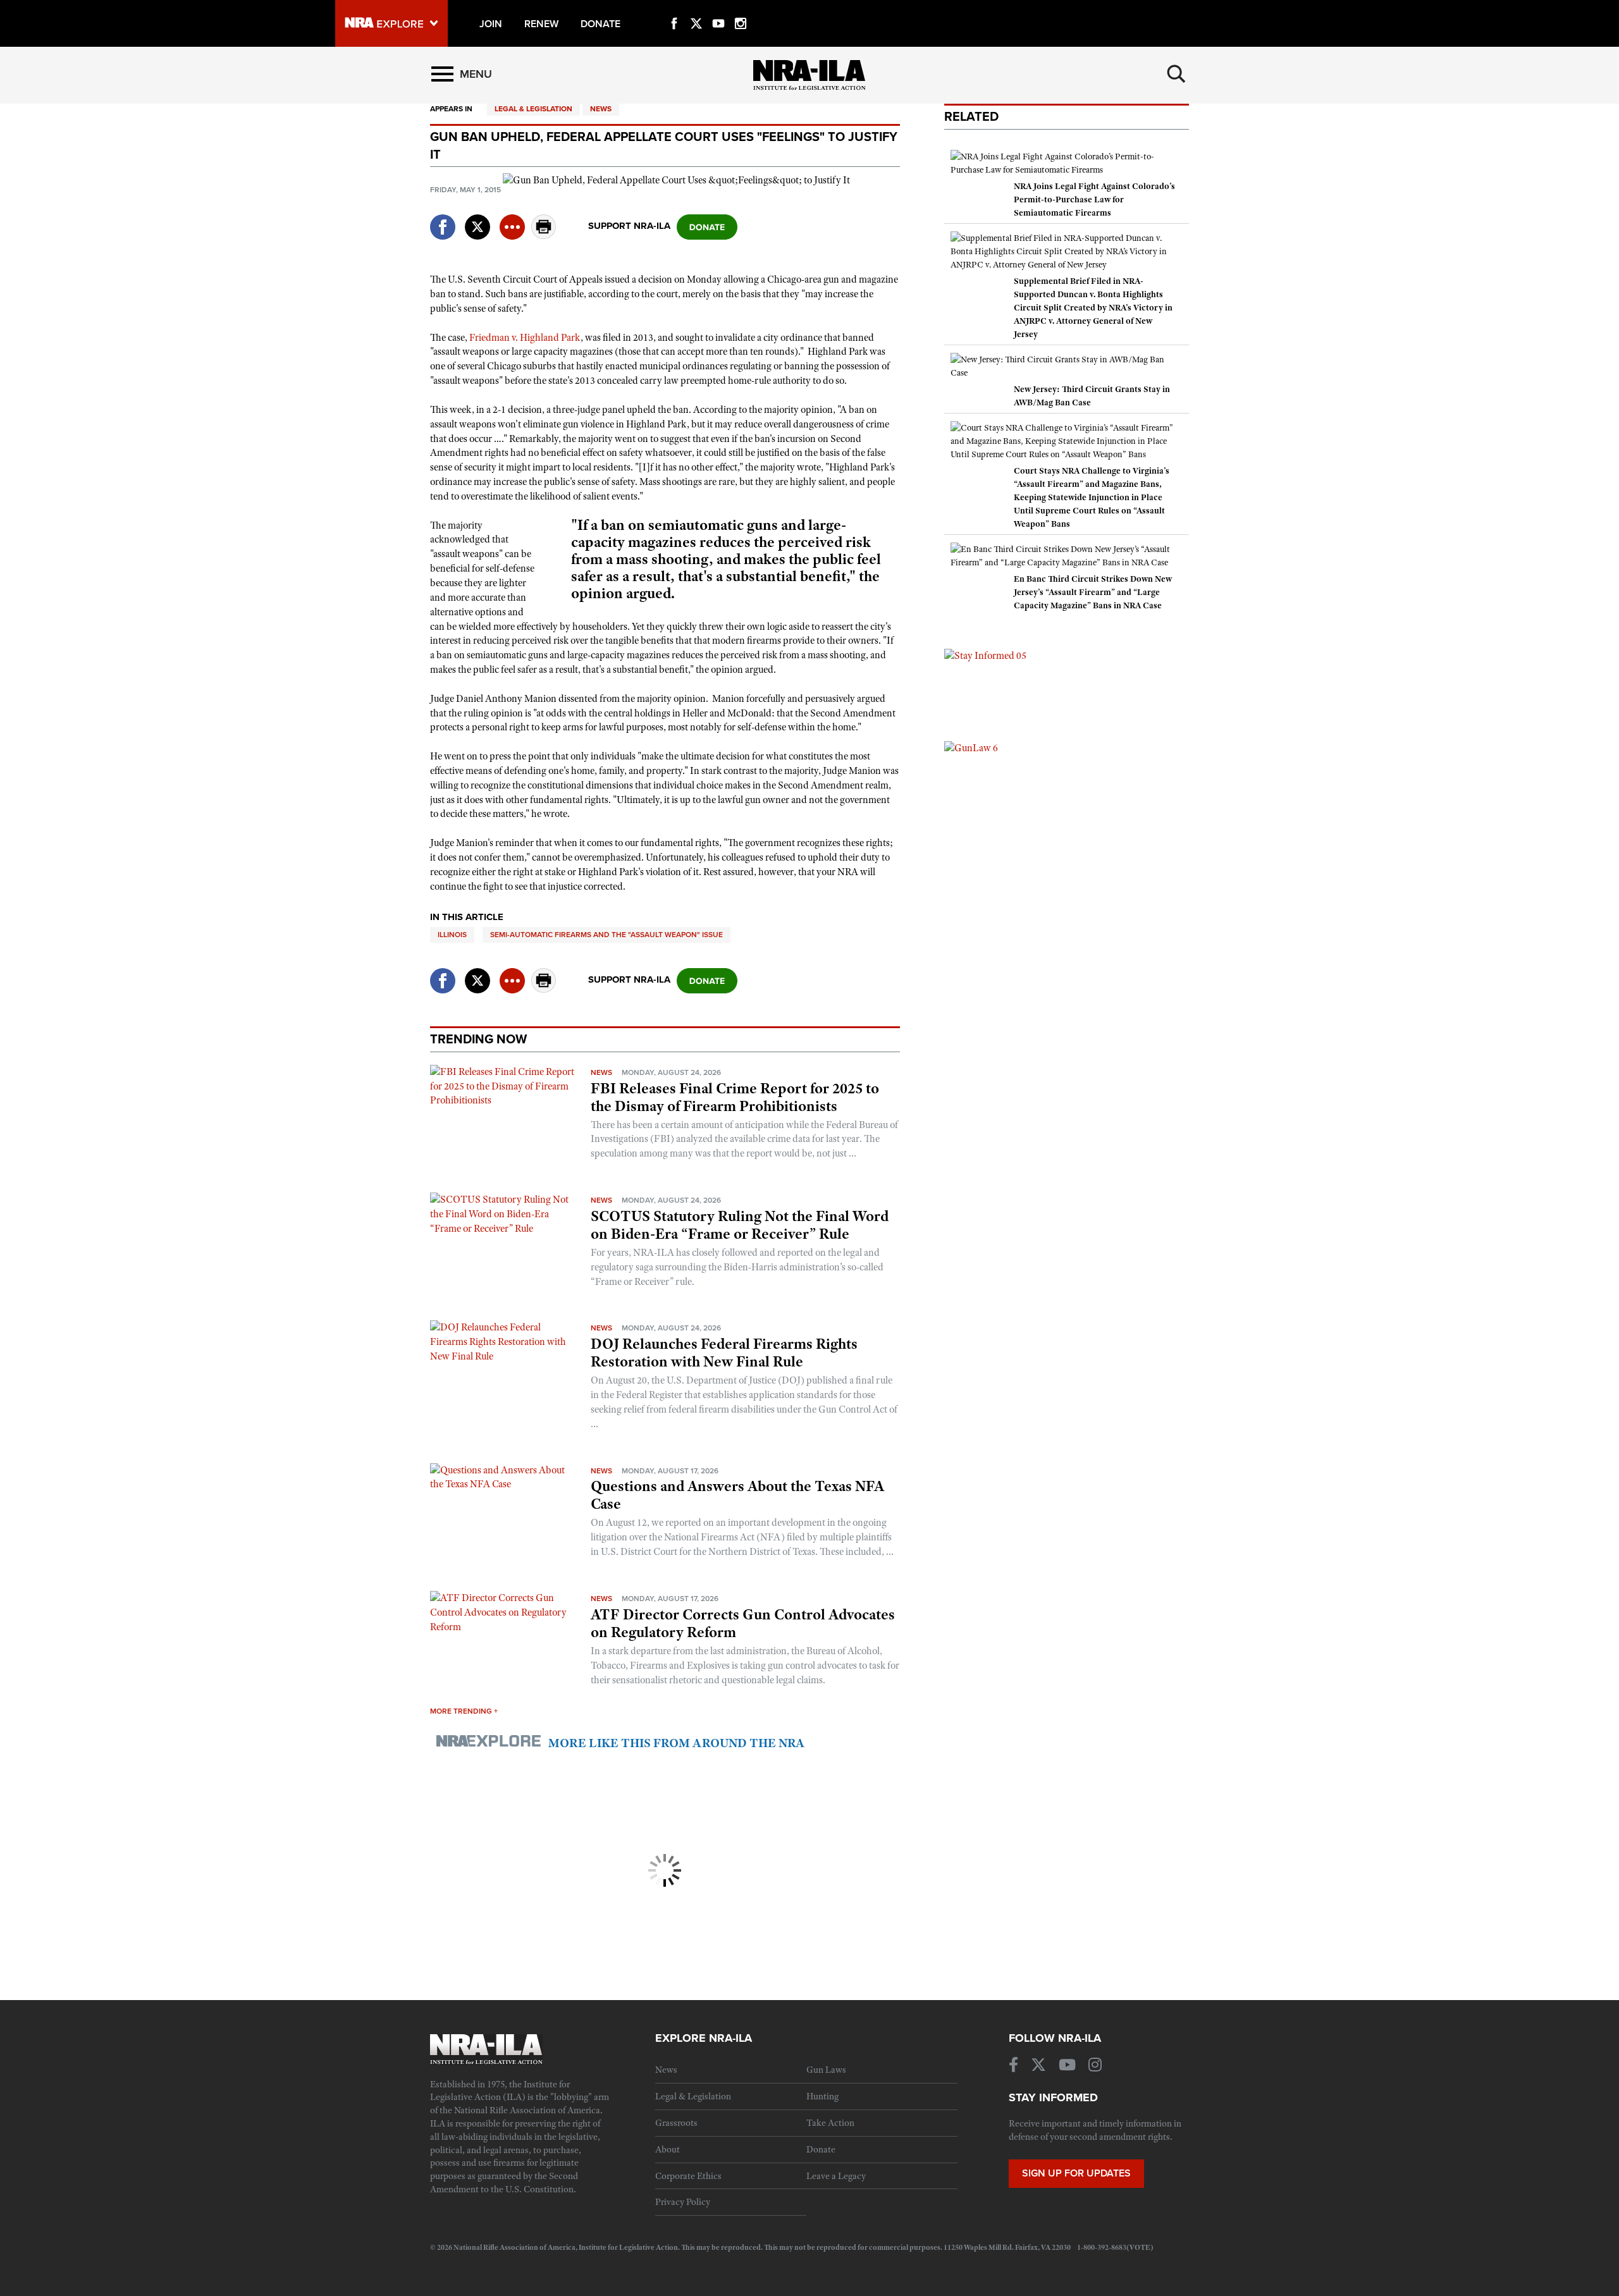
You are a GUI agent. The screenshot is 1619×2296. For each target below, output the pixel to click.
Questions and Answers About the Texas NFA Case (737, 1495)
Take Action (830, 2123)
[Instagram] (741, 9)
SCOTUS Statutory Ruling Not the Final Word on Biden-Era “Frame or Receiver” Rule (740, 1225)
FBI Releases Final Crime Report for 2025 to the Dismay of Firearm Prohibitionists (735, 1097)
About (668, 2149)
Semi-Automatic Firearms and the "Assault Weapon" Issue (606, 935)
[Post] (477, 219)
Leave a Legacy (836, 2176)
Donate (821, 2149)
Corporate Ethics (688, 2176)
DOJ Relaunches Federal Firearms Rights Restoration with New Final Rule (724, 1353)
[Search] (1176, 74)
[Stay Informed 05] (985, 655)
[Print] (544, 236)
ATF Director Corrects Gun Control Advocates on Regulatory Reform (743, 1623)
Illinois (452, 935)
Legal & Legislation (533, 109)
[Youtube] (718, 9)
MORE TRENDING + (464, 1711)
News (601, 109)
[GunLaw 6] (971, 747)
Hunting (822, 2096)
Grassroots (676, 2123)
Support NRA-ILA (629, 226)
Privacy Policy (683, 2202)
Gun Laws (826, 2070)
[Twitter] (696, 9)
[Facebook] (674, 9)
